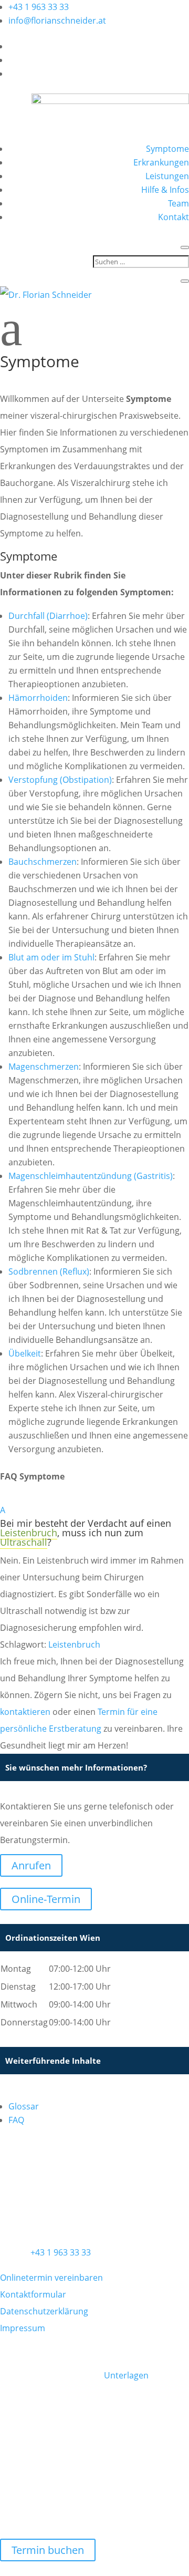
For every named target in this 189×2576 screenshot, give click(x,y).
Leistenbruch (74, 1644)
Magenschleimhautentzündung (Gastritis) (91, 1176)
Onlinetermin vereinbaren (51, 2278)
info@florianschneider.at (57, 20)
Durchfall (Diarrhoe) (48, 616)
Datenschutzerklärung (44, 2311)
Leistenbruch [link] (29, 1533)
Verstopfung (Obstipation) (60, 780)
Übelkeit (25, 1353)
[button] (94, 1510)
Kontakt (174, 217)
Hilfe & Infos (165, 190)
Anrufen (31, 1865)
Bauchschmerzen (43, 862)
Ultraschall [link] (24, 1542)
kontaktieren (25, 1712)
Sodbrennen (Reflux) (49, 1271)
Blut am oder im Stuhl (51, 957)
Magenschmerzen (44, 1067)
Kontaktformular (33, 2294)
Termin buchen (48, 2550)
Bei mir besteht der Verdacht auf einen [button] (86, 1523)
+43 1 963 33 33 (39, 7)
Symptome (167, 149)
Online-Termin (46, 1899)
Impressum (23, 2328)
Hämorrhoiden (38, 698)
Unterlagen (126, 2375)
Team (178, 203)
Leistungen (167, 176)
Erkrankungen (161, 162)
